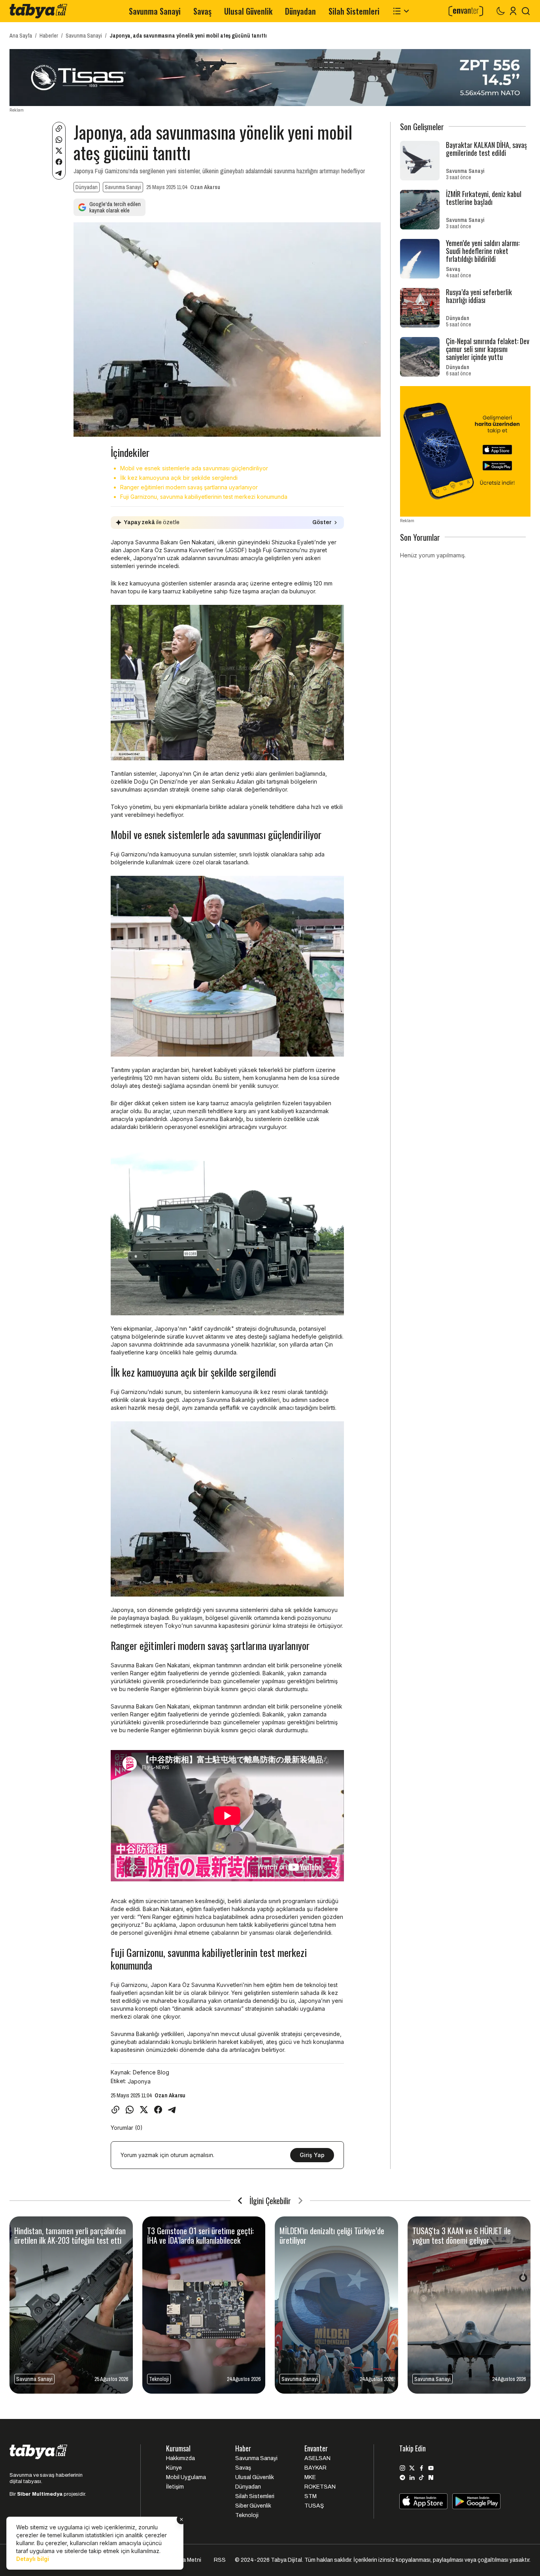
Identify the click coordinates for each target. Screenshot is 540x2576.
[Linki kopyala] (59, 129)
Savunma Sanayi (155, 11)
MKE (310, 2477)
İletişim (175, 2487)
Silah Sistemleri (354, 11)
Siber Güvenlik (253, 2506)
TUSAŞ (314, 2506)
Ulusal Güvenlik (248, 11)
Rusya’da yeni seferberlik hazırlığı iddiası (479, 296)
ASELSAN (317, 2458)
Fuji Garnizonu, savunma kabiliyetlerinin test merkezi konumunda (204, 497)
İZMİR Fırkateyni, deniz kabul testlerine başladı (484, 198)
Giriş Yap (312, 2155)
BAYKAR (315, 2468)
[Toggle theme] (500, 11)
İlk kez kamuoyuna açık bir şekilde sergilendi (179, 478)
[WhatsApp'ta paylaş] (59, 140)
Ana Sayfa (21, 36)
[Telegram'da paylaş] (59, 173)
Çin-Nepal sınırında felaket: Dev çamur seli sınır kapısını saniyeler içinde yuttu (488, 349)
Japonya (139, 2081)
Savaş (202, 11)
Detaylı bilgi (33, 2559)
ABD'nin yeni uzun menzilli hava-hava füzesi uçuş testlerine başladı (333, 2235)
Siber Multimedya (40, 2494)
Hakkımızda (180, 2458)
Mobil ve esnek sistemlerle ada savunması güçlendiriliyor (194, 468)
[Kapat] (181, 2519)
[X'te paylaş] (59, 151)
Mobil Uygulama (186, 2477)
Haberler (49, 36)
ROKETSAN (320, 2487)
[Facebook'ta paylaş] (59, 162)
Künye (174, 2468)
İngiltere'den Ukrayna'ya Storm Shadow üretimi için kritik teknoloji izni (464, 2240)
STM (311, 2496)
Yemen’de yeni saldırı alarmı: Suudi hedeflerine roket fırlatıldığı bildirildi (483, 251)
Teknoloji (247, 2515)
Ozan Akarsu (205, 187)
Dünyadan (300, 11)
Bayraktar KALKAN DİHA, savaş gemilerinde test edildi (486, 149)
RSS (220, 2560)
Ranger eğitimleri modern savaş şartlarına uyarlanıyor (189, 487)
